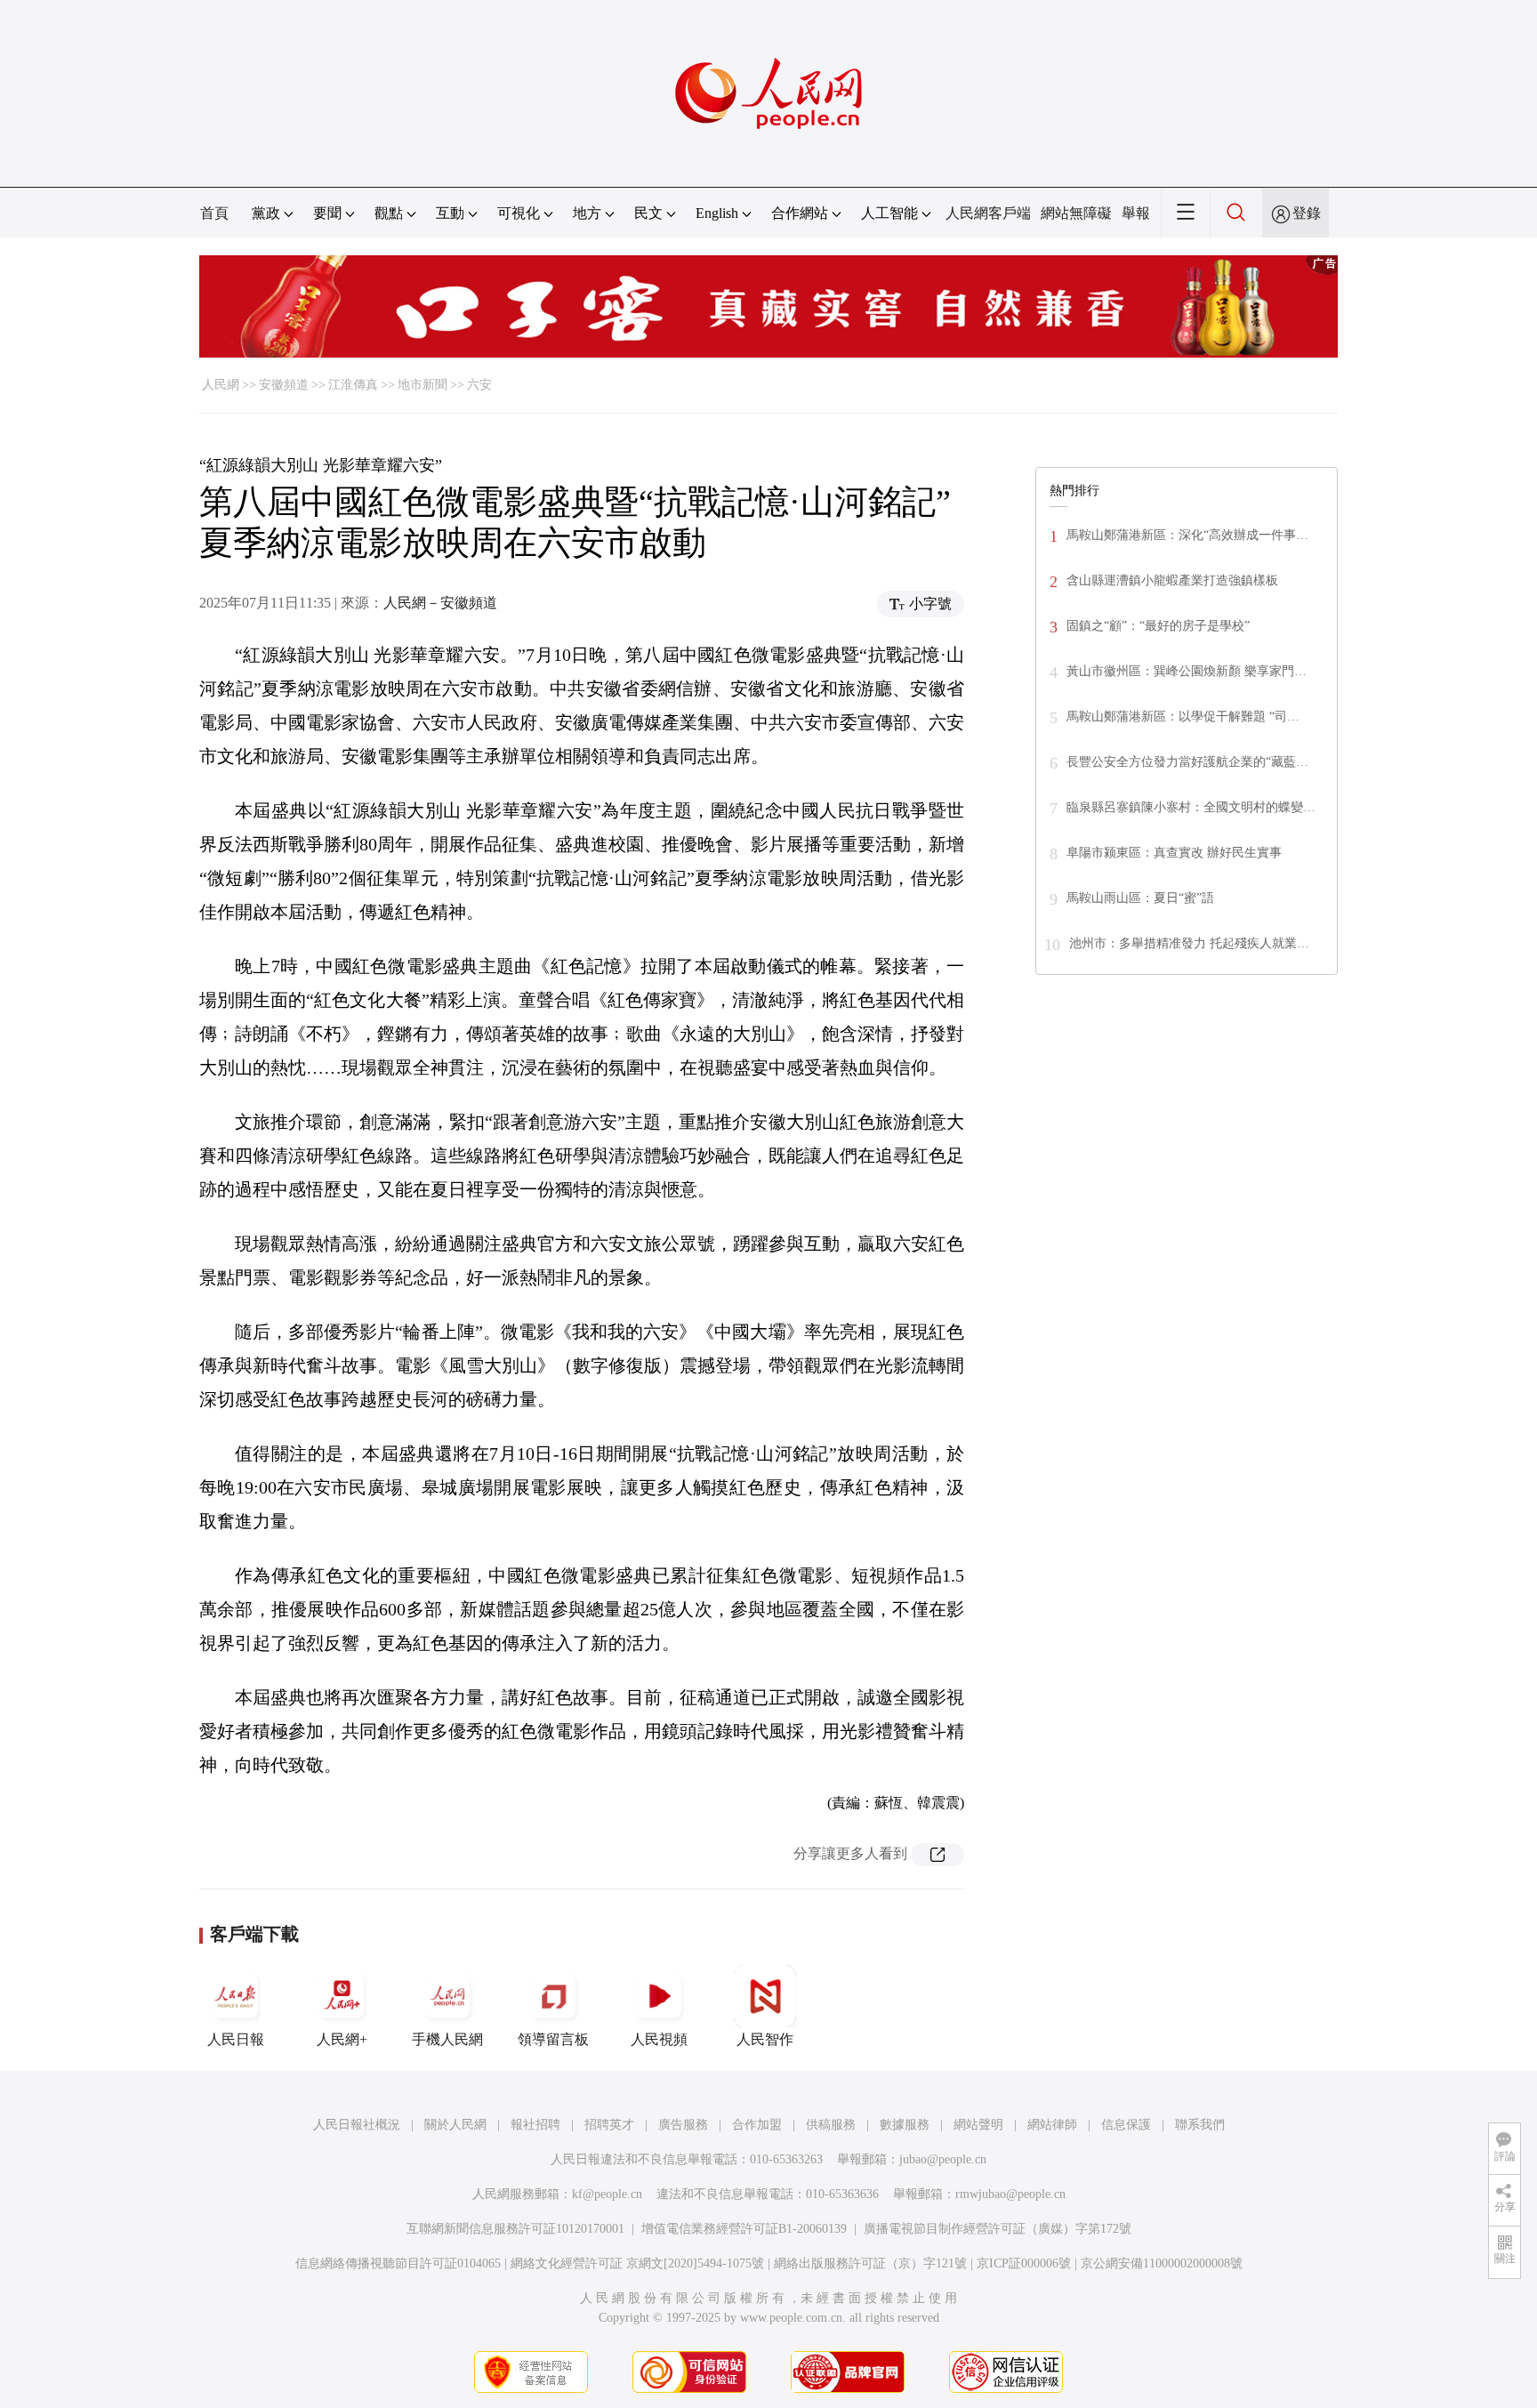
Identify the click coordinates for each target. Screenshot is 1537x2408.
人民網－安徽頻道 (440, 603)
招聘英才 (609, 2125)
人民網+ (342, 2039)
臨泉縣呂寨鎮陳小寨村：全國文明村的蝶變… (1191, 807)
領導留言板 (553, 2039)
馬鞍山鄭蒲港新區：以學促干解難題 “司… (1183, 717)
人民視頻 (659, 2039)
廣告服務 (683, 2125)
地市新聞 (422, 385)
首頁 (214, 213)
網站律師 (1052, 2125)
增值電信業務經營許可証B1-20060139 (744, 2229)
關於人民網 (455, 2125)
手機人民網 (447, 2039)
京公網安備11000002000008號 (1162, 2263)
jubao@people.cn (943, 2159)
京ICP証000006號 (1024, 2263)
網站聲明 (978, 2125)
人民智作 (765, 2039)
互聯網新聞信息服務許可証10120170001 (515, 2229)
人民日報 (236, 2039)
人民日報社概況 (357, 2125)
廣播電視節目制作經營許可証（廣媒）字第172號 (998, 2229)
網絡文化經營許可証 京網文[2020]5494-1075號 (637, 2263)
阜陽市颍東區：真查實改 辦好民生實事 (1174, 853)
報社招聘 (535, 2125)
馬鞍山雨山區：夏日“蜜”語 (1140, 898)
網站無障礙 (1076, 213)
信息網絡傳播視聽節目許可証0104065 (398, 2263)
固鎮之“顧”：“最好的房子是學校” (1158, 626)
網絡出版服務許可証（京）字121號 (870, 2263)
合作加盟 (757, 2125)
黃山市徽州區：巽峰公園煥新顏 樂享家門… (1187, 671)
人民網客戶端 (988, 213)
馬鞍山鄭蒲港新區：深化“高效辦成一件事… (1187, 535)
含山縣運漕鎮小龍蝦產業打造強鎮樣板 (1172, 580)
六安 (479, 385)
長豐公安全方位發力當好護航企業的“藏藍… (1187, 762)
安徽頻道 (284, 385)
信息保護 (1126, 2125)
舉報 (1136, 213)
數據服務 (905, 2125)
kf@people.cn (607, 2194)
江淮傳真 (353, 385)
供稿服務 (831, 2125)
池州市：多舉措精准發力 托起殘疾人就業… (1189, 943)
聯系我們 (1200, 2125)
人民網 (221, 385)
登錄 (1307, 213)
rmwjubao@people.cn (1010, 2194)
